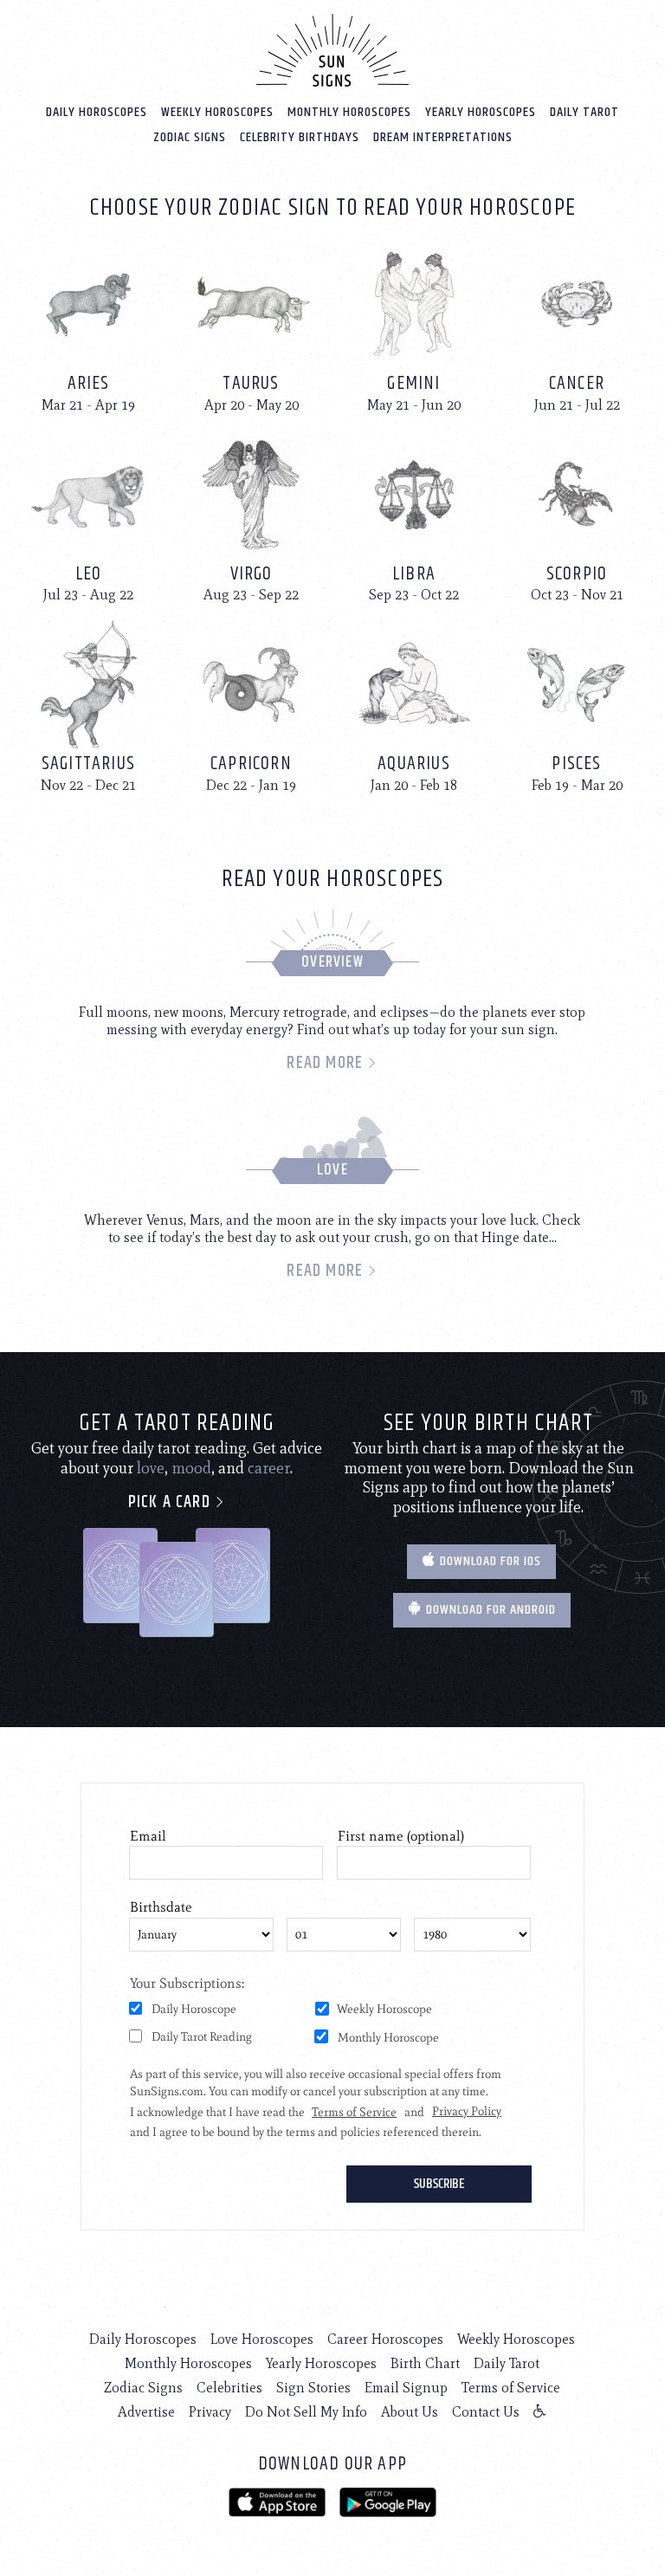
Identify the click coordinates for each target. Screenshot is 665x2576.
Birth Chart (425, 2363)
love (151, 1468)
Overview (332, 962)
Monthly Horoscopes (349, 112)
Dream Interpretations (443, 137)
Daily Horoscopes (97, 112)
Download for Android (489, 1610)
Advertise (146, 2412)
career (269, 1468)
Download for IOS (489, 1561)
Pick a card (171, 1502)
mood (191, 1468)
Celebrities (229, 2388)
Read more (327, 1063)
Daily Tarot (584, 112)
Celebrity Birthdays (300, 137)
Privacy (210, 2412)
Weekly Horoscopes (217, 112)
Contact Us (486, 2412)
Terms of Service (511, 2388)
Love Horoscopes (262, 2339)
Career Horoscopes (385, 2339)
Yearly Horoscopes (481, 112)
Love (332, 1170)
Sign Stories (313, 2388)
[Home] (332, 50)
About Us (410, 2412)
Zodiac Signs (190, 137)
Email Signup (406, 2388)
